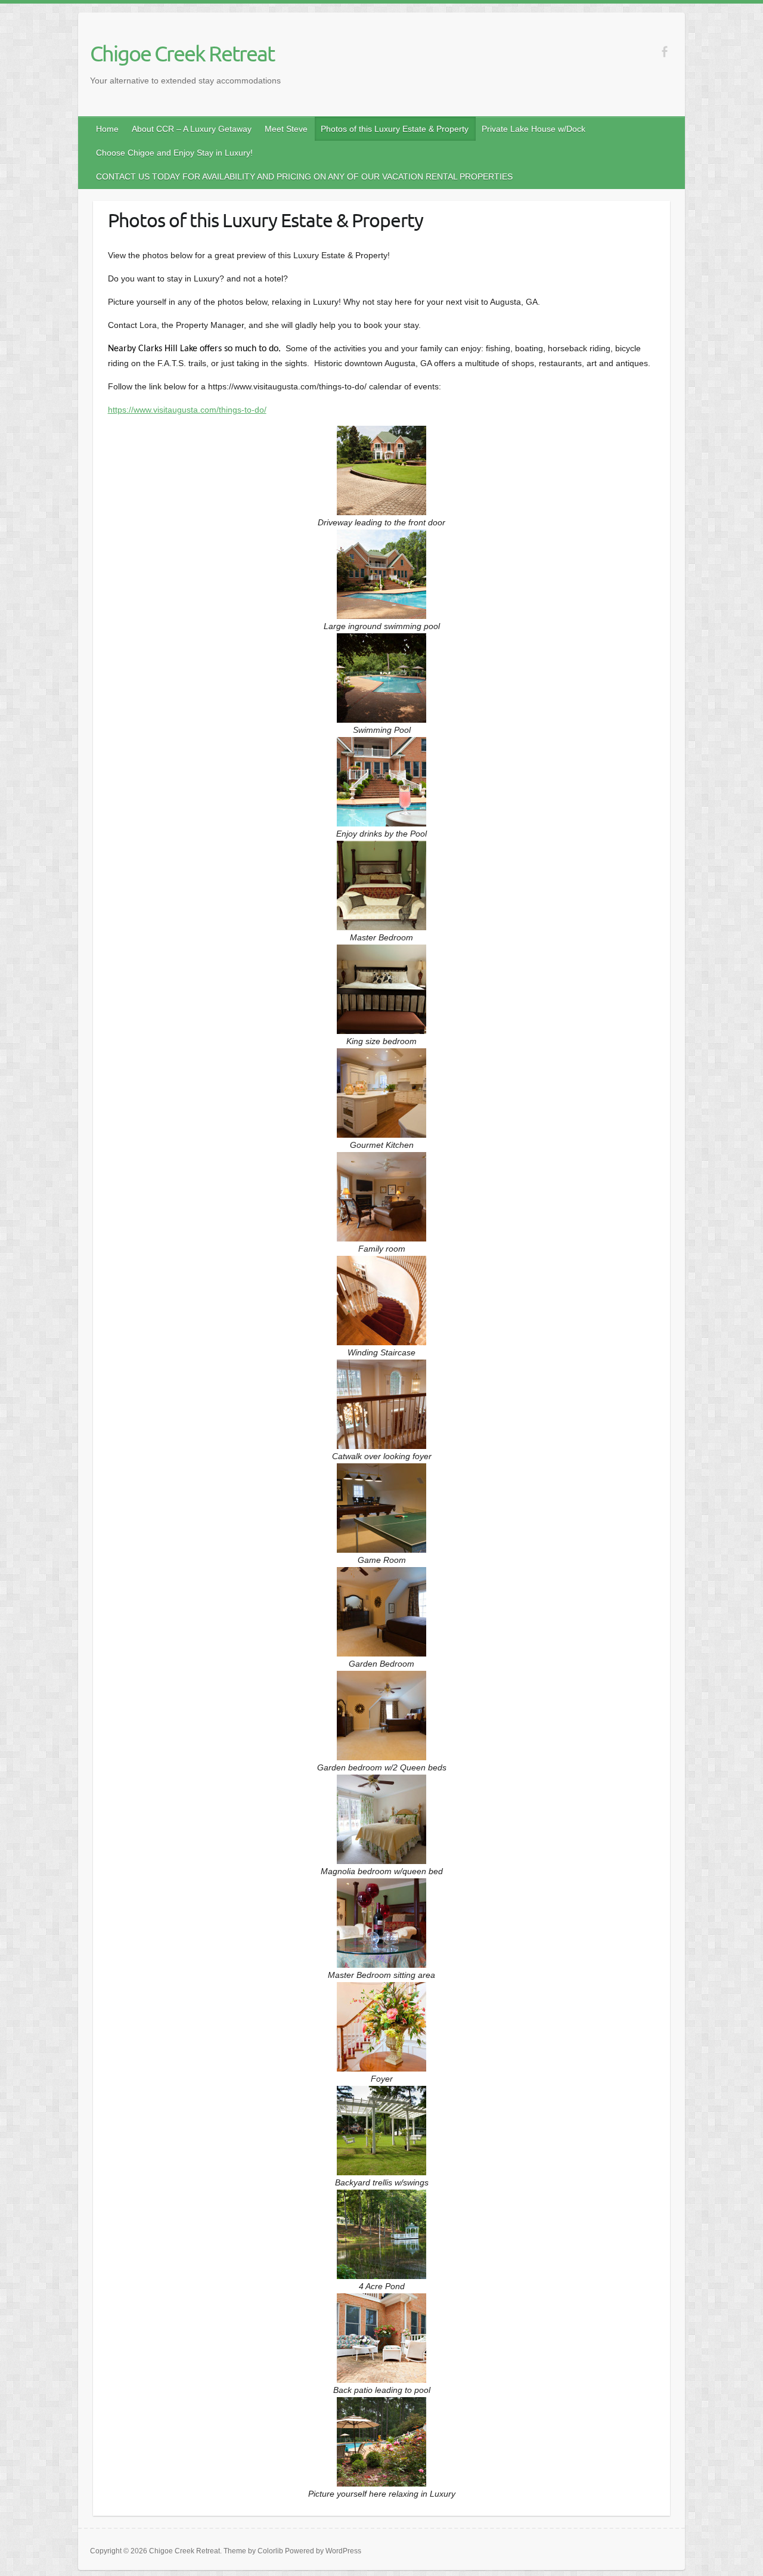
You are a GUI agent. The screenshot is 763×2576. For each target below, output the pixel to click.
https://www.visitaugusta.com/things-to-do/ (187, 410)
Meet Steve (286, 129)
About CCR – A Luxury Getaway (192, 129)
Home (107, 129)
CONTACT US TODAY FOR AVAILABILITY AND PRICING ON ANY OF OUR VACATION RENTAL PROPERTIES (304, 177)
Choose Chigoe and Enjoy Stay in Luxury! (174, 153)
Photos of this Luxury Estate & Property (395, 129)
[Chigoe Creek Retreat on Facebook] (664, 52)
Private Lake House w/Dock (534, 129)
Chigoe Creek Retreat (182, 53)
